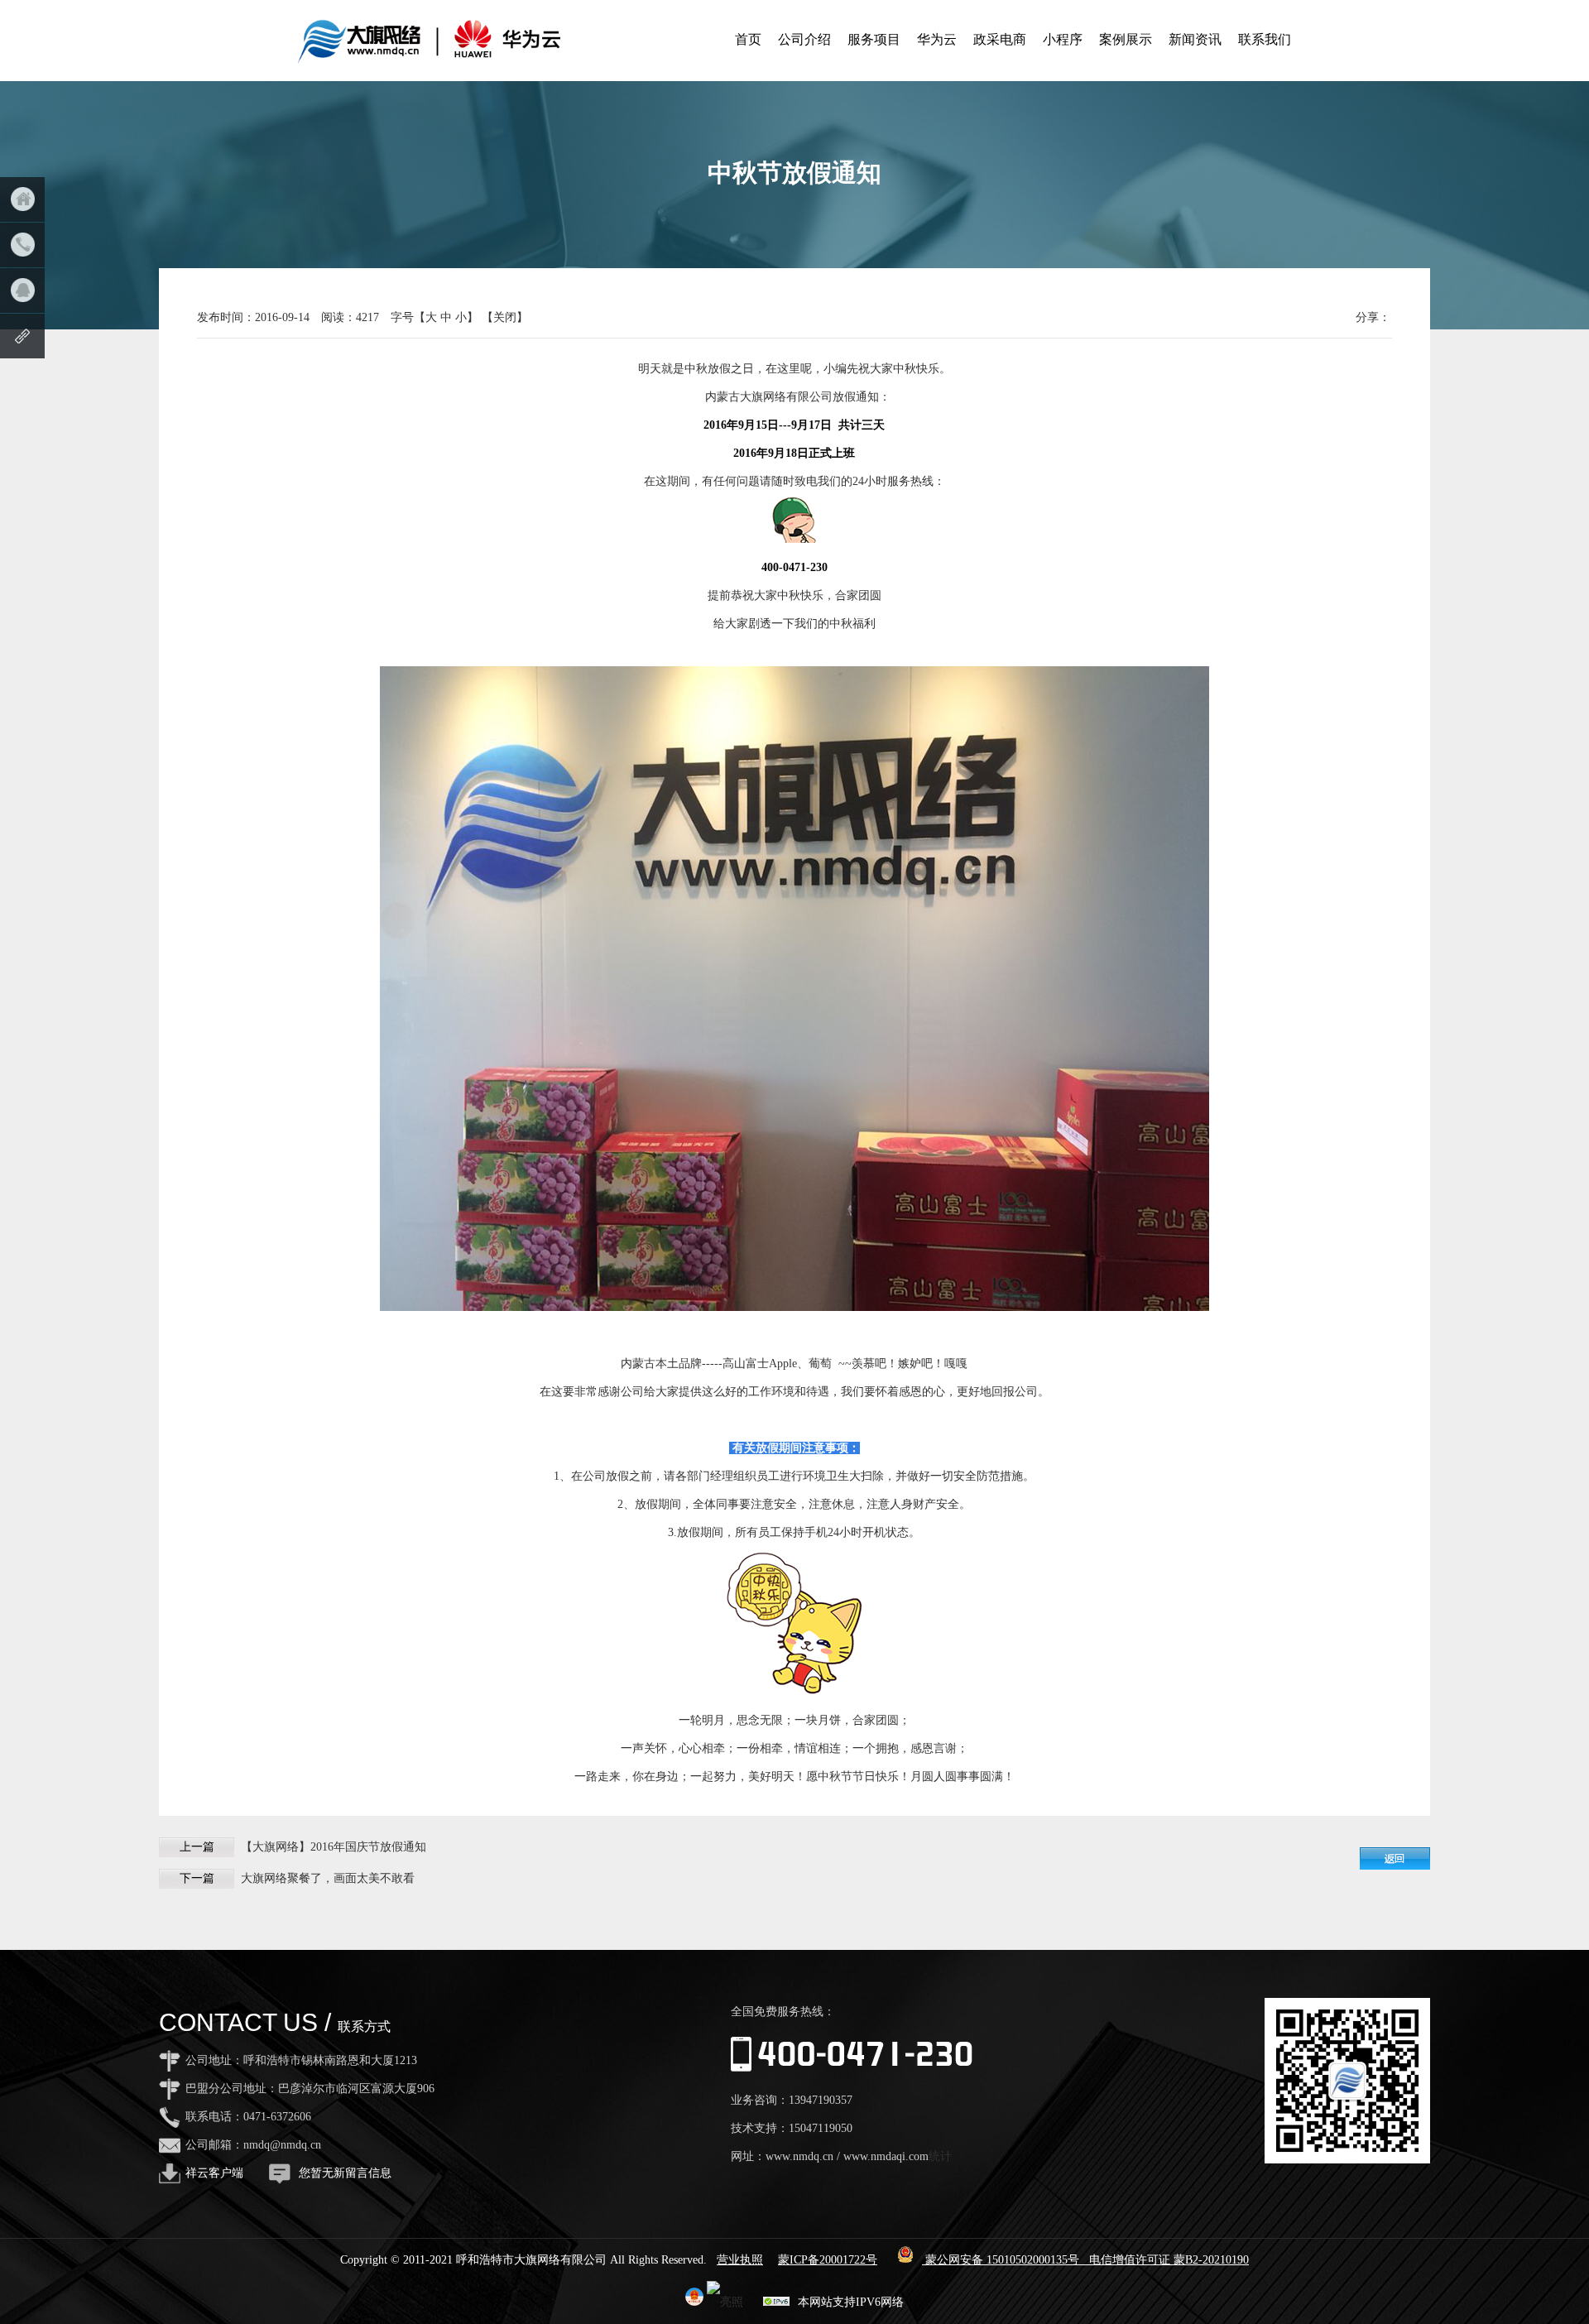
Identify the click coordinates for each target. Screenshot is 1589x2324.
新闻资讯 (1195, 39)
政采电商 (1000, 39)
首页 (748, 39)
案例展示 (1126, 39)
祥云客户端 (214, 2173)
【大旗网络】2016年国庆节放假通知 (334, 1847)
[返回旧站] (22, 336)
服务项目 (874, 39)
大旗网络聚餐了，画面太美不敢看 (328, 1878)
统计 (940, 2156)
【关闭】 (505, 317)
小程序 (1063, 39)
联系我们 (1265, 39)
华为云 (937, 39)
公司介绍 (804, 39)
